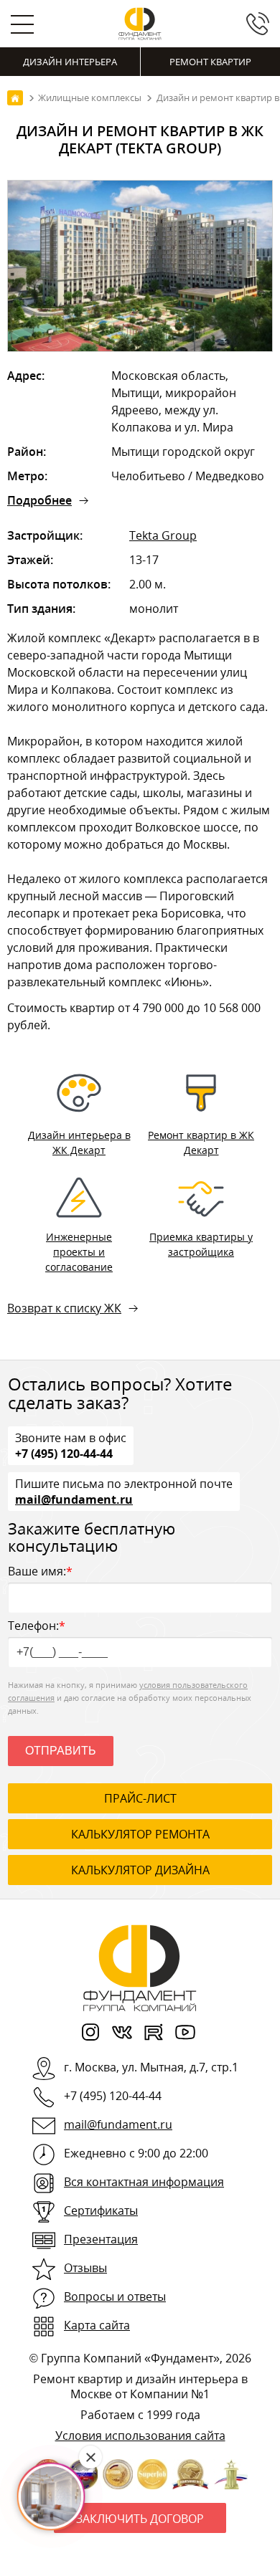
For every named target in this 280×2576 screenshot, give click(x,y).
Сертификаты (101, 2210)
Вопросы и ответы (115, 2296)
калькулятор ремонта (140, 1834)
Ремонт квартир (210, 62)
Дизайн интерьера (70, 62)
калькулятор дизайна (140, 1870)
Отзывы (85, 2268)
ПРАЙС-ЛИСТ (140, 1798)
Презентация (101, 2239)
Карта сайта (97, 2325)
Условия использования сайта (140, 2436)
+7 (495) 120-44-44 (64, 1453)
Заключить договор (140, 2519)
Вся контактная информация (144, 2182)
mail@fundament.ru (74, 1499)
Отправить (61, 1751)
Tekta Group (163, 535)
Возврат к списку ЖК (64, 1308)
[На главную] (15, 98)
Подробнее (39, 500)
